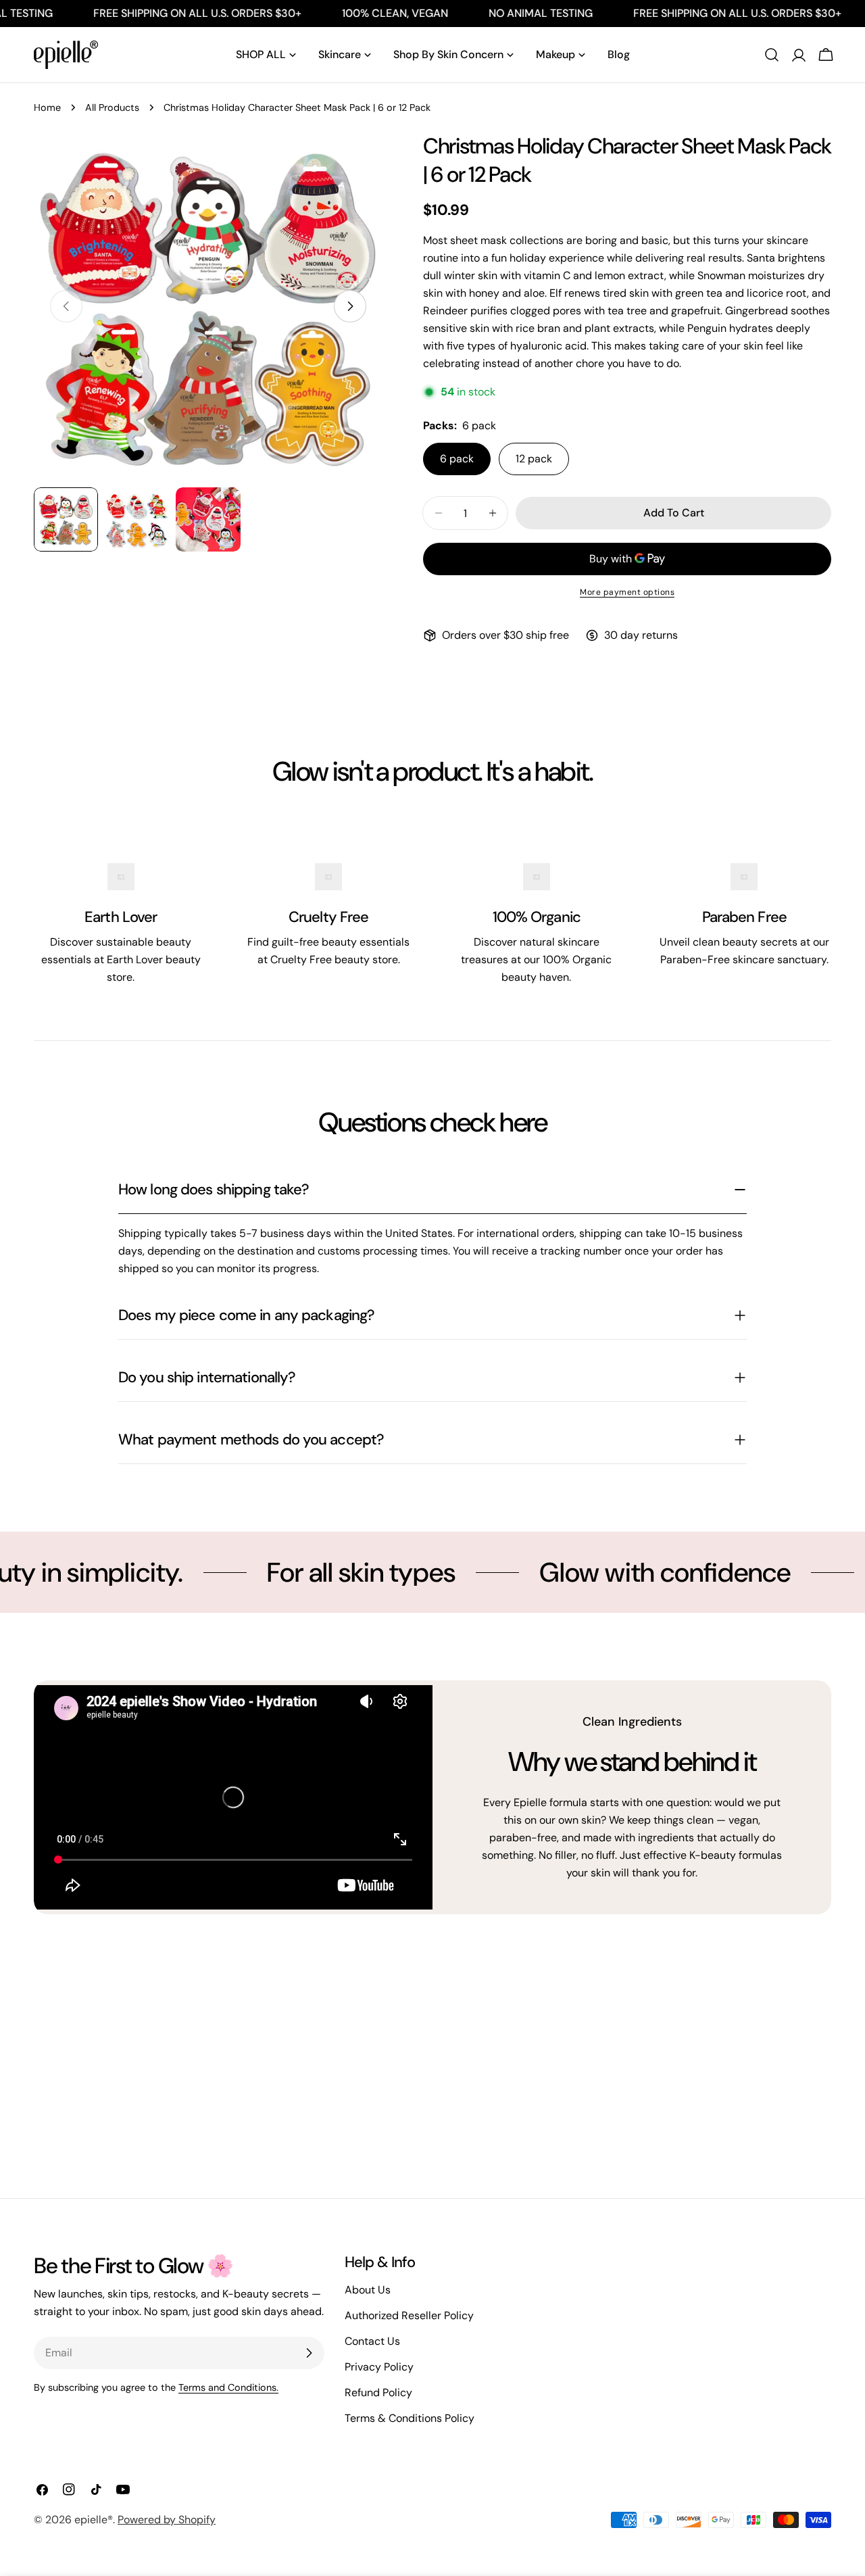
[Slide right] (350, 306)
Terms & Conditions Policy (410, 2418)
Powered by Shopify (167, 2520)
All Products (112, 107)
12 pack (534, 459)
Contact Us (372, 2341)
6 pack (457, 459)
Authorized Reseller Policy (409, 2315)
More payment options (627, 592)
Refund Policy (378, 2392)
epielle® (94, 2520)
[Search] (772, 55)
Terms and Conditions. (228, 2387)
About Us (368, 2290)
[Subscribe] (309, 2353)
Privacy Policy (379, 2367)
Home (47, 107)
